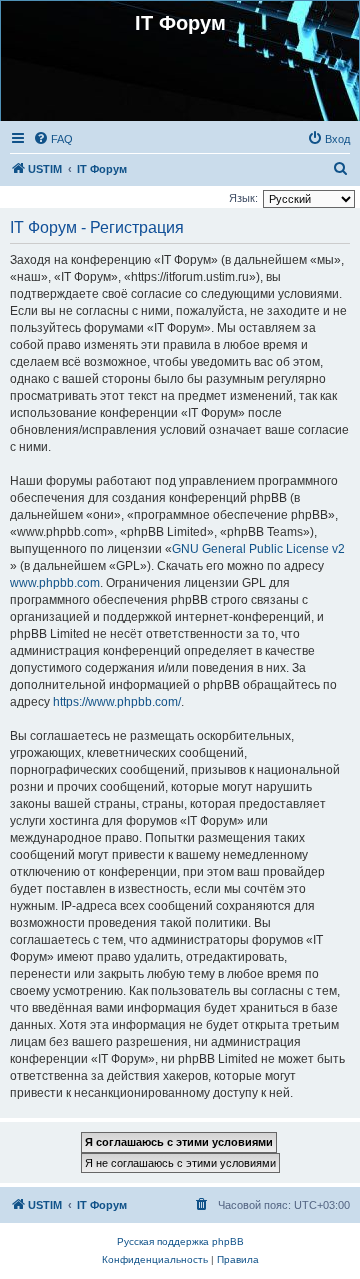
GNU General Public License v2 (258, 549)
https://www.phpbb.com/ (117, 702)
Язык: (243, 198)
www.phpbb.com (55, 583)
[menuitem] (53, 139)
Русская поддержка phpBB (180, 1241)
